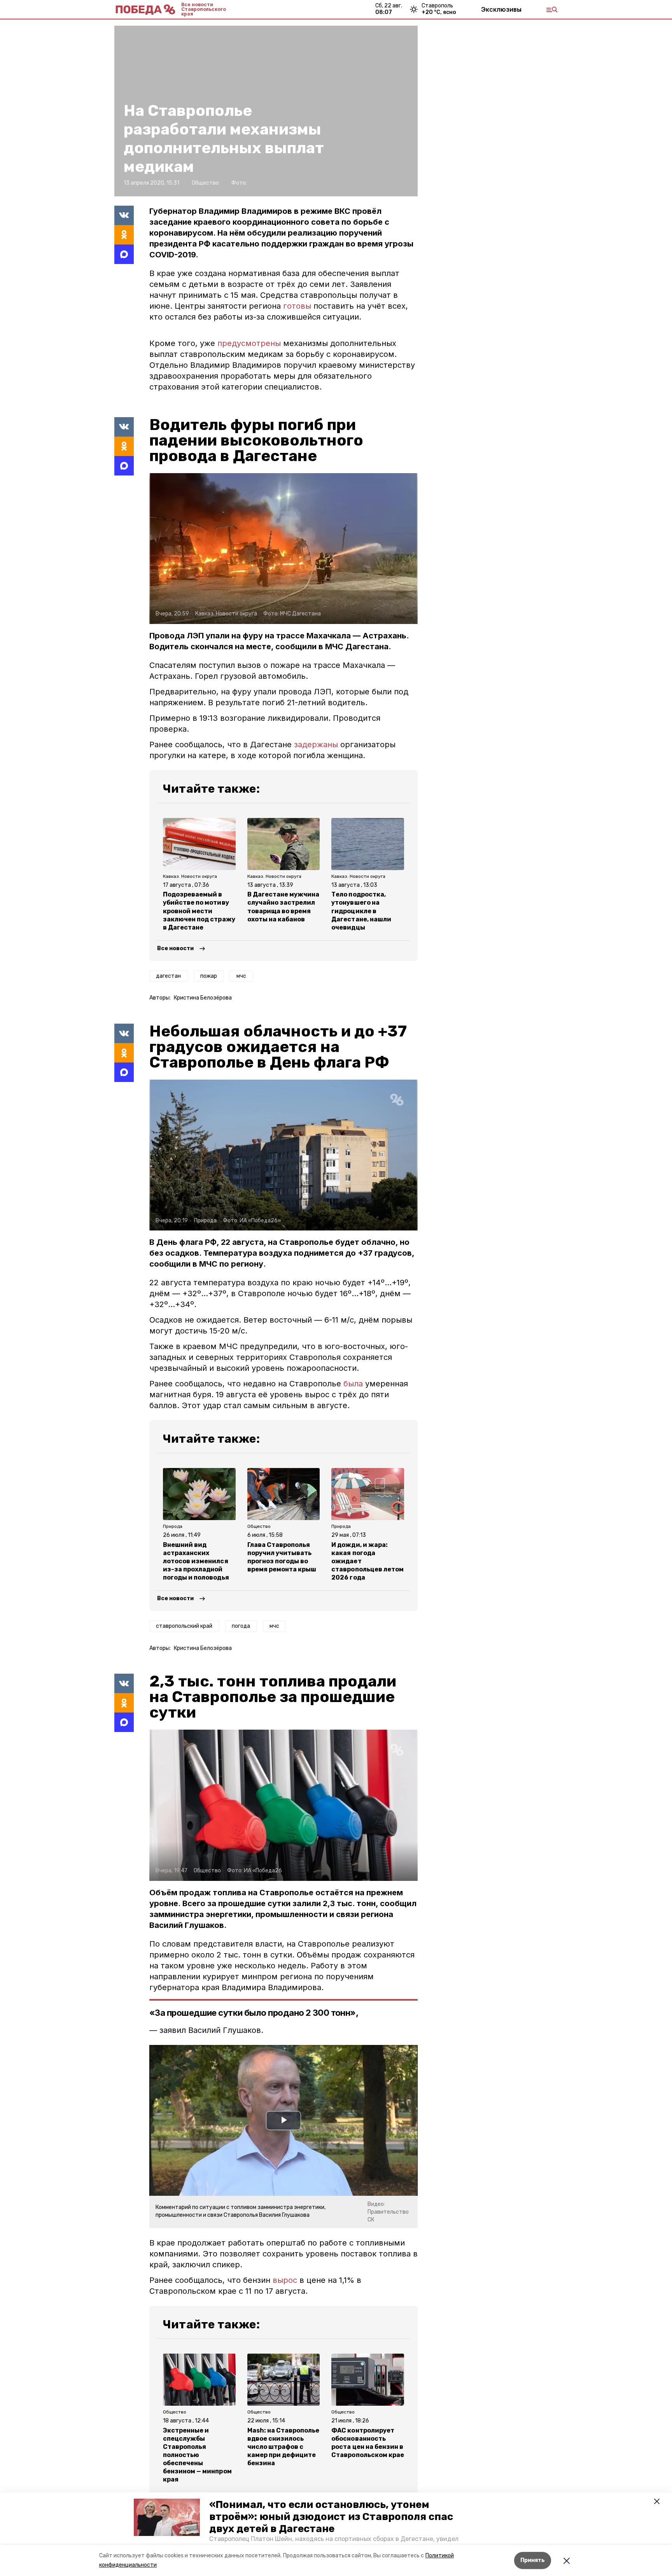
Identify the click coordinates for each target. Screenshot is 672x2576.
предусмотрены (249, 343)
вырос (285, 2280)
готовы (297, 306)
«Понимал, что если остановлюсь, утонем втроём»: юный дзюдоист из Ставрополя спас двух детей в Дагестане (331, 2517)
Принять (533, 2560)
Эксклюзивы (501, 9)
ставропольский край (184, 1626)
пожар (209, 976)
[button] (167, 2517)
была (353, 1384)
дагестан (168, 976)
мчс (241, 976)
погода (241, 1626)
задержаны (316, 744)
